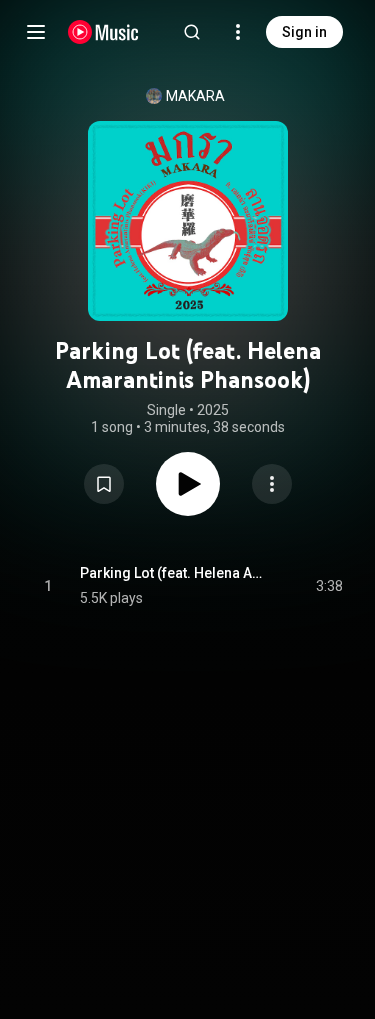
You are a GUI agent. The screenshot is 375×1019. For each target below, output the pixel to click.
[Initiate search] (192, 32)
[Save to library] (104, 484)
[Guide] (36, 32)
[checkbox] (329, 586)
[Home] (103, 32)
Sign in (304, 32)
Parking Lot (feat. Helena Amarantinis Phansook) (175, 573)
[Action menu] (272, 484)
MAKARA (195, 96)
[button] (104, 484)
